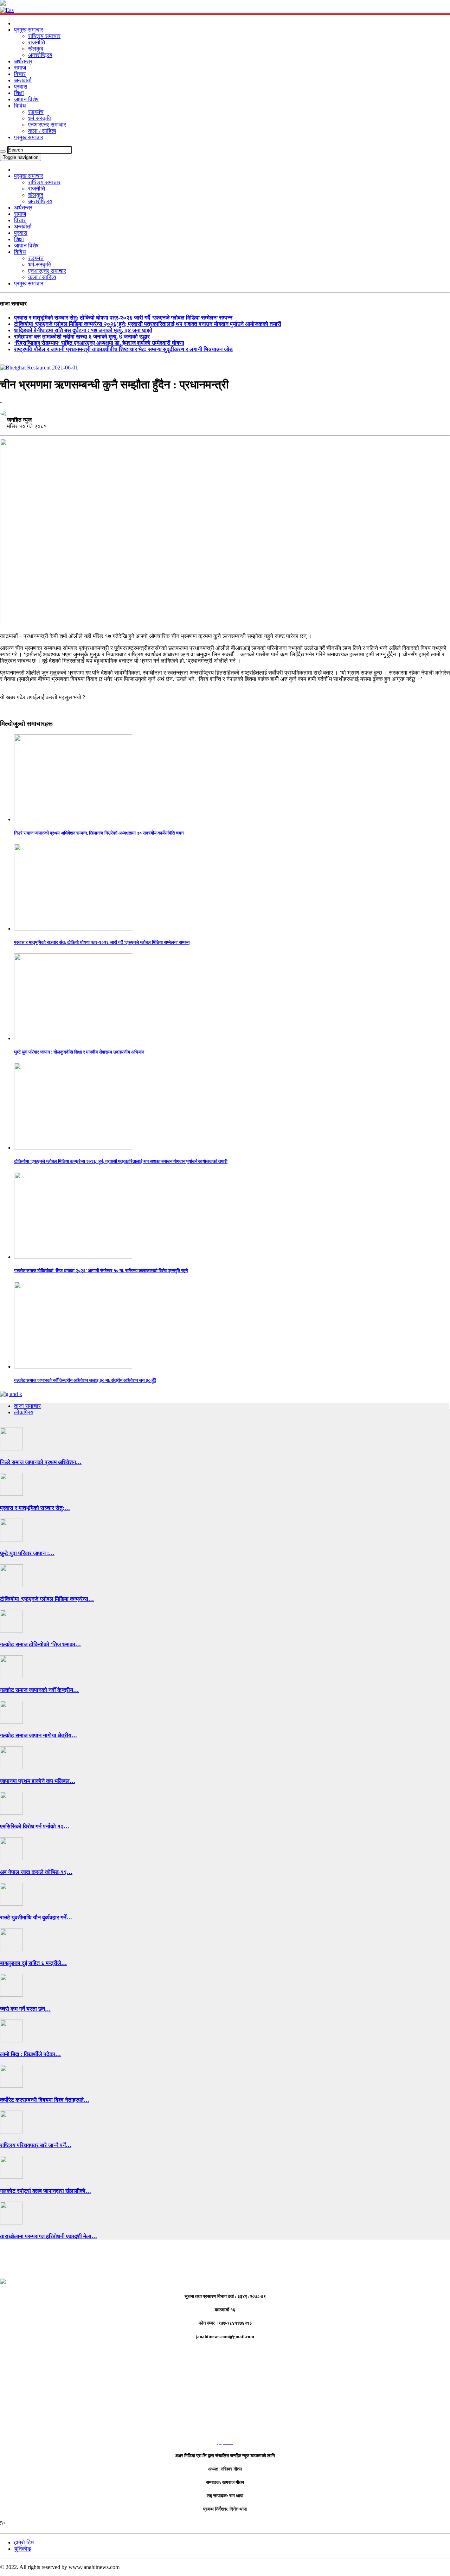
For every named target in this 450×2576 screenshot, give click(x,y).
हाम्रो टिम (24, 2542)
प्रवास (21, 87)
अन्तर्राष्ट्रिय (40, 55)
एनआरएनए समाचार (47, 125)
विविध (20, 106)
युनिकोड (22, 2549)
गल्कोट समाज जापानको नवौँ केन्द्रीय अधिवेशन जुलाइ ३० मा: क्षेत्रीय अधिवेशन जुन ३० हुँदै (85, 1380)
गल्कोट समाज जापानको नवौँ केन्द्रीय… (39, 1690)
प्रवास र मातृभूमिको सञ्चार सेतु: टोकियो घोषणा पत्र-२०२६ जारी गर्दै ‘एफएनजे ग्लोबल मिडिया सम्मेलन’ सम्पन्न (123, 318)
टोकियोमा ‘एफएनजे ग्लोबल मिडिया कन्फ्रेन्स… (47, 1599)
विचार (20, 74)
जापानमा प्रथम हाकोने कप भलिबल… (38, 1781)
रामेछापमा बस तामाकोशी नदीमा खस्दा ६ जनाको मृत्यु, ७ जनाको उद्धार (82, 337)
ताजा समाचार (27, 1406)
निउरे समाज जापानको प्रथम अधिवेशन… (41, 1462)
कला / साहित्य (42, 131)
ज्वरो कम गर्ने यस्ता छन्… (25, 2009)
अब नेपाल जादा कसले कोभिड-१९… (36, 1872)
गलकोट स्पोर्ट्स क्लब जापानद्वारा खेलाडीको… (46, 2191)
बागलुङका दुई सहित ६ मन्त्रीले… (33, 1963)
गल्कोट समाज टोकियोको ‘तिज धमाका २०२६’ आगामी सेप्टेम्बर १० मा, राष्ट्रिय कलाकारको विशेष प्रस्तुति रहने (101, 1271)
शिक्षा (19, 93)
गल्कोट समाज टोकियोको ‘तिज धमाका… (40, 1644)
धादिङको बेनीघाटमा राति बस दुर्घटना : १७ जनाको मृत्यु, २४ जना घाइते (83, 330)
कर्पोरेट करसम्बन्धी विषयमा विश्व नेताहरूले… (45, 2100)
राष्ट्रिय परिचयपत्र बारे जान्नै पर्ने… (36, 2145)
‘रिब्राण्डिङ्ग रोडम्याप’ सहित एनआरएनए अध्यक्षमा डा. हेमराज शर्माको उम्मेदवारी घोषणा (99, 343)
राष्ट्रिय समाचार (44, 36)
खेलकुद (36, 49)
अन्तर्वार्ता (23, 80)
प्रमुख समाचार (29, 30)
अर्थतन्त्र (23, 61)
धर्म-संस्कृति (40, 118)
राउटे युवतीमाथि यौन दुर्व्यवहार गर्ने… (36, 1917)
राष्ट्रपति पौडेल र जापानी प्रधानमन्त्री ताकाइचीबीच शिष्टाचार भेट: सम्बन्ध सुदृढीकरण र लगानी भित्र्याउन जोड (123, 349)
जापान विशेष (26, 99)
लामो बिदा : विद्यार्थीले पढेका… (30, 2054)
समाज (20, 68)
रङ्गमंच (36, 112)
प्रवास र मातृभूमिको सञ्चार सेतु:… (35, 1508)
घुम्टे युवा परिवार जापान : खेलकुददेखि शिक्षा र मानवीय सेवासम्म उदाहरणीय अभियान (79, 1052)
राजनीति (37, 42)
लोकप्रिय (24, 1412)
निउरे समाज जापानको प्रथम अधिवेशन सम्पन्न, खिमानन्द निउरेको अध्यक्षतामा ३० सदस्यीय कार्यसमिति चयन (99, 833)
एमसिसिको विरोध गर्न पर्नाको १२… (35, 1826)
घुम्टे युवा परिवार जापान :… (27, 1553)
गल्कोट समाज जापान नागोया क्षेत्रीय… (38, 1735)
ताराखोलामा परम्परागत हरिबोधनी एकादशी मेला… (49, 2236)
